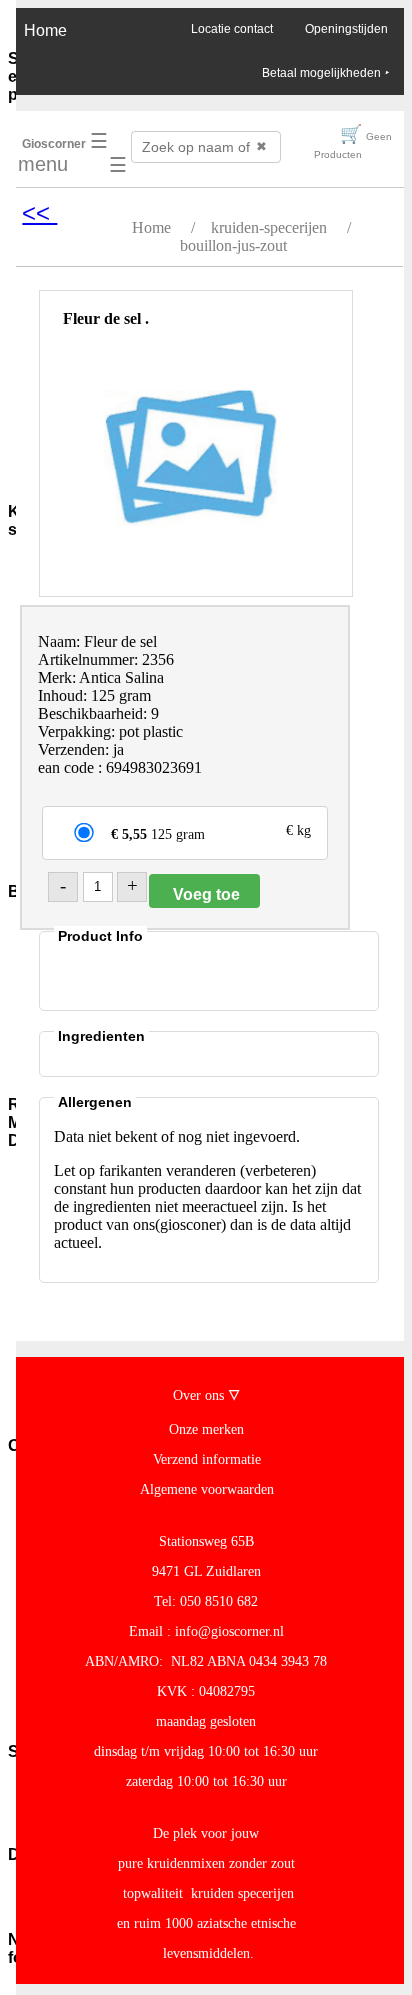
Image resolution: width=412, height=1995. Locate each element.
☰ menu (63, 152)
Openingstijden (346, 29)
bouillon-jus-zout (233, 245)
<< (39, 212)
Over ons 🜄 (206, 1395)
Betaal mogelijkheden (325, 73)
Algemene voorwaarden (207, 1489)
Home (45, 30)
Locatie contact (232, 29)
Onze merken (206, 1429)
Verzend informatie (207, 1459)
